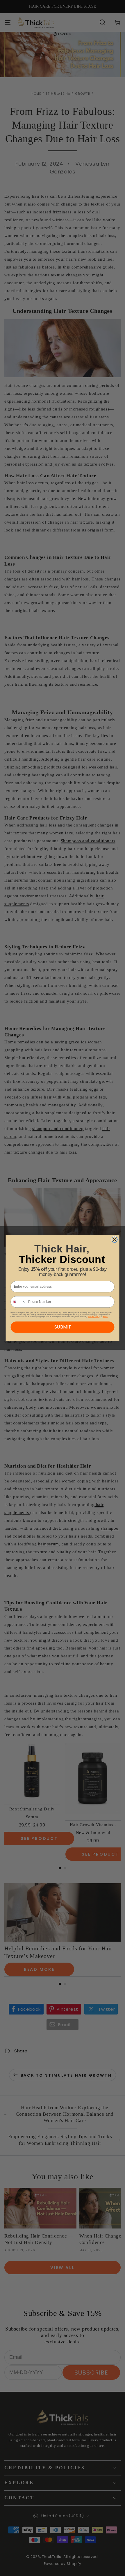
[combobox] (18, 1302)
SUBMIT (63, 1327)
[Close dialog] (115, 1240)
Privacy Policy (94, 1316)
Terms (105, 1316)
